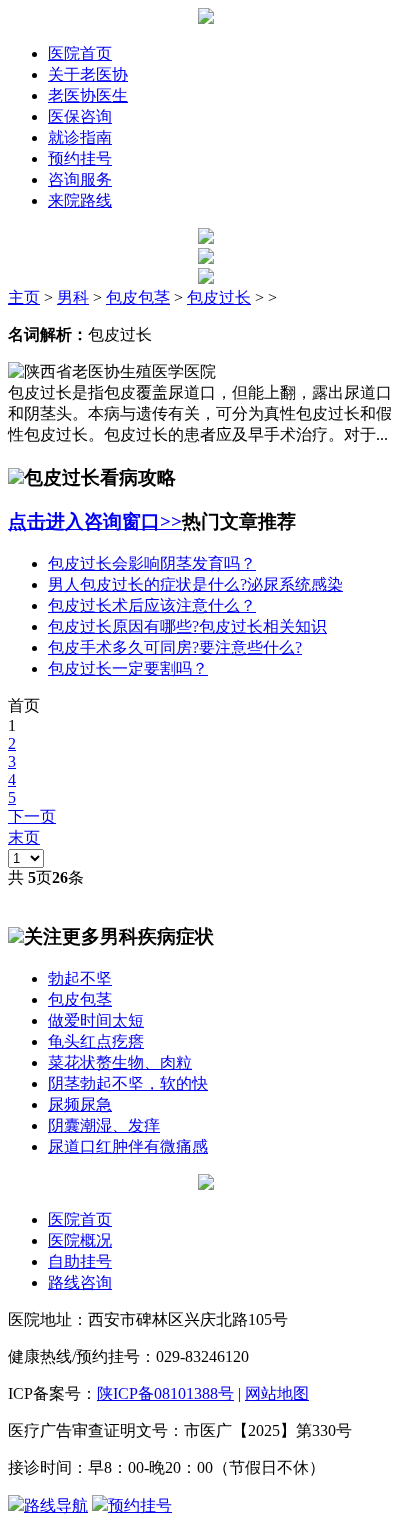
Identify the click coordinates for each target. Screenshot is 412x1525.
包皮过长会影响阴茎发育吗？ (152, 563)
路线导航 (56, 1505)
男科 (73, 297)
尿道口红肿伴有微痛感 (128, 1146)
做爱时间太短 (96, 1020)
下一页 (32, 816)
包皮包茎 (138, 297)
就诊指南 (80, 137)
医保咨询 (80, 116)
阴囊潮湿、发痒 (104, 1125)
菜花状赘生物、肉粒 (120, 1062)
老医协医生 (88, 95)
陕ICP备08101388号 (165, 1393)
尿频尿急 (80, 1104)
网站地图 (277, 1393)
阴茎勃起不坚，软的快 (128, 1083)
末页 (24, 837)
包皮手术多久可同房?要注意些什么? (175, 647)
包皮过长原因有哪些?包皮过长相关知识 (187, 626)
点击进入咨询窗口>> (95, 521)
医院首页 (80, 53)
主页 (24, 297)
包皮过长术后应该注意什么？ (152, 605)
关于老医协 (88, 74)
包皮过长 (219, 297)
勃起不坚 (80, 978)
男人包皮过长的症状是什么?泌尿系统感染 (195, 584)
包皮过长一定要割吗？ (128, 668)
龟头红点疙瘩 (96, 1041)
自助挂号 (80, 1261)
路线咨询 (80, 1282)
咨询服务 (80, 179)
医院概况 (80, 1240)
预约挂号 (80, 158)
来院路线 (80, 200)
